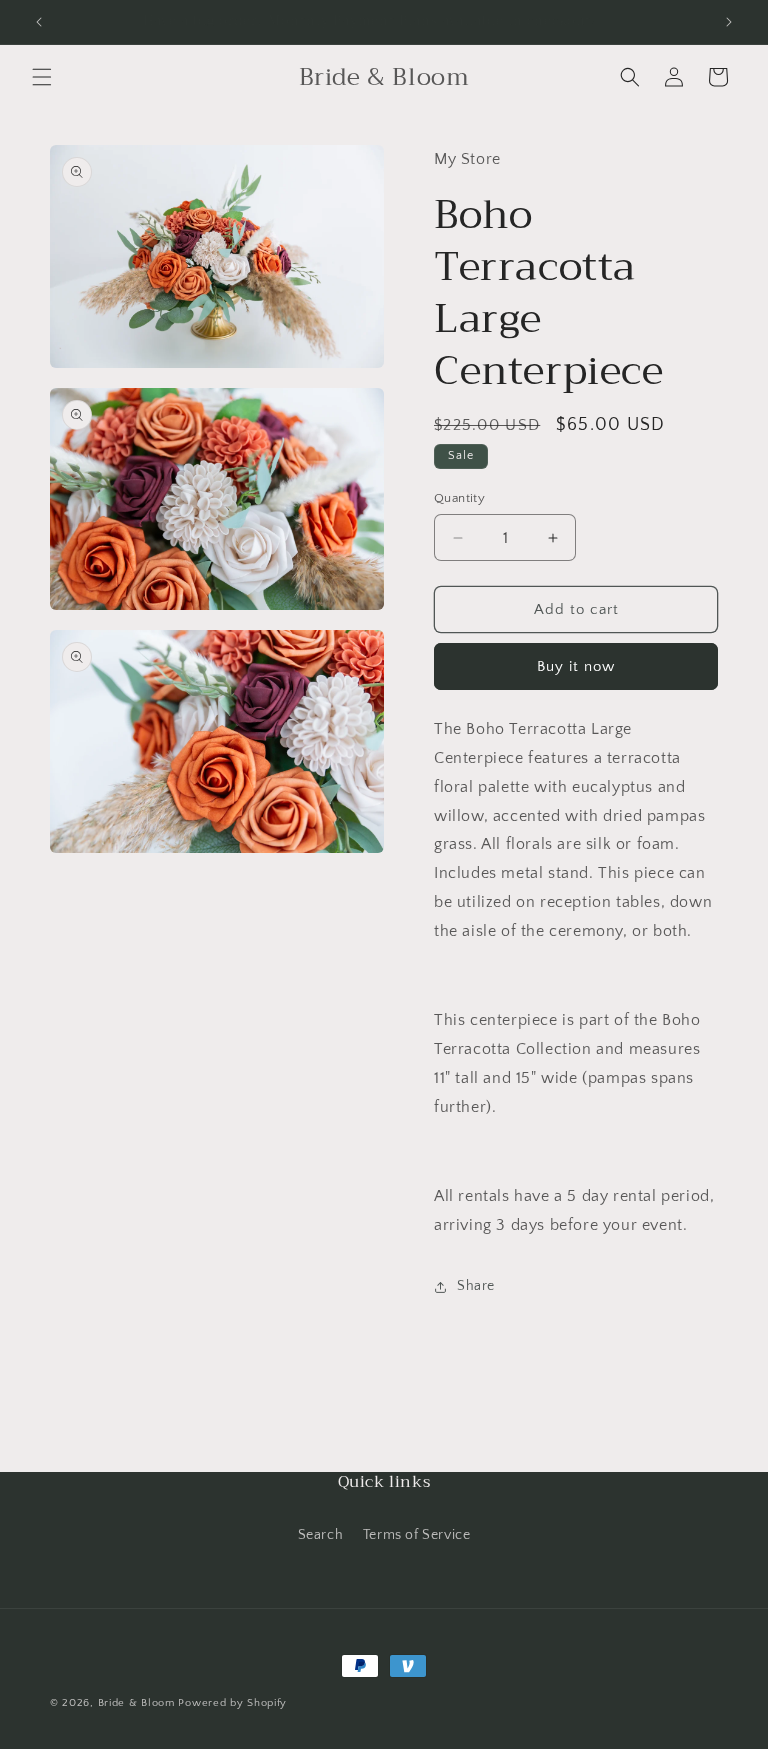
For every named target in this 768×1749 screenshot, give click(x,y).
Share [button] (476, 1286)
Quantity (459, 498)
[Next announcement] (729, 22)
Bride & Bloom (136, 1703)
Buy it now (576, 666)
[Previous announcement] (39, 22)
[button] (42, 77)
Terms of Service (417, 1535)
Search (321, 1535)
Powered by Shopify (232, 1703)
